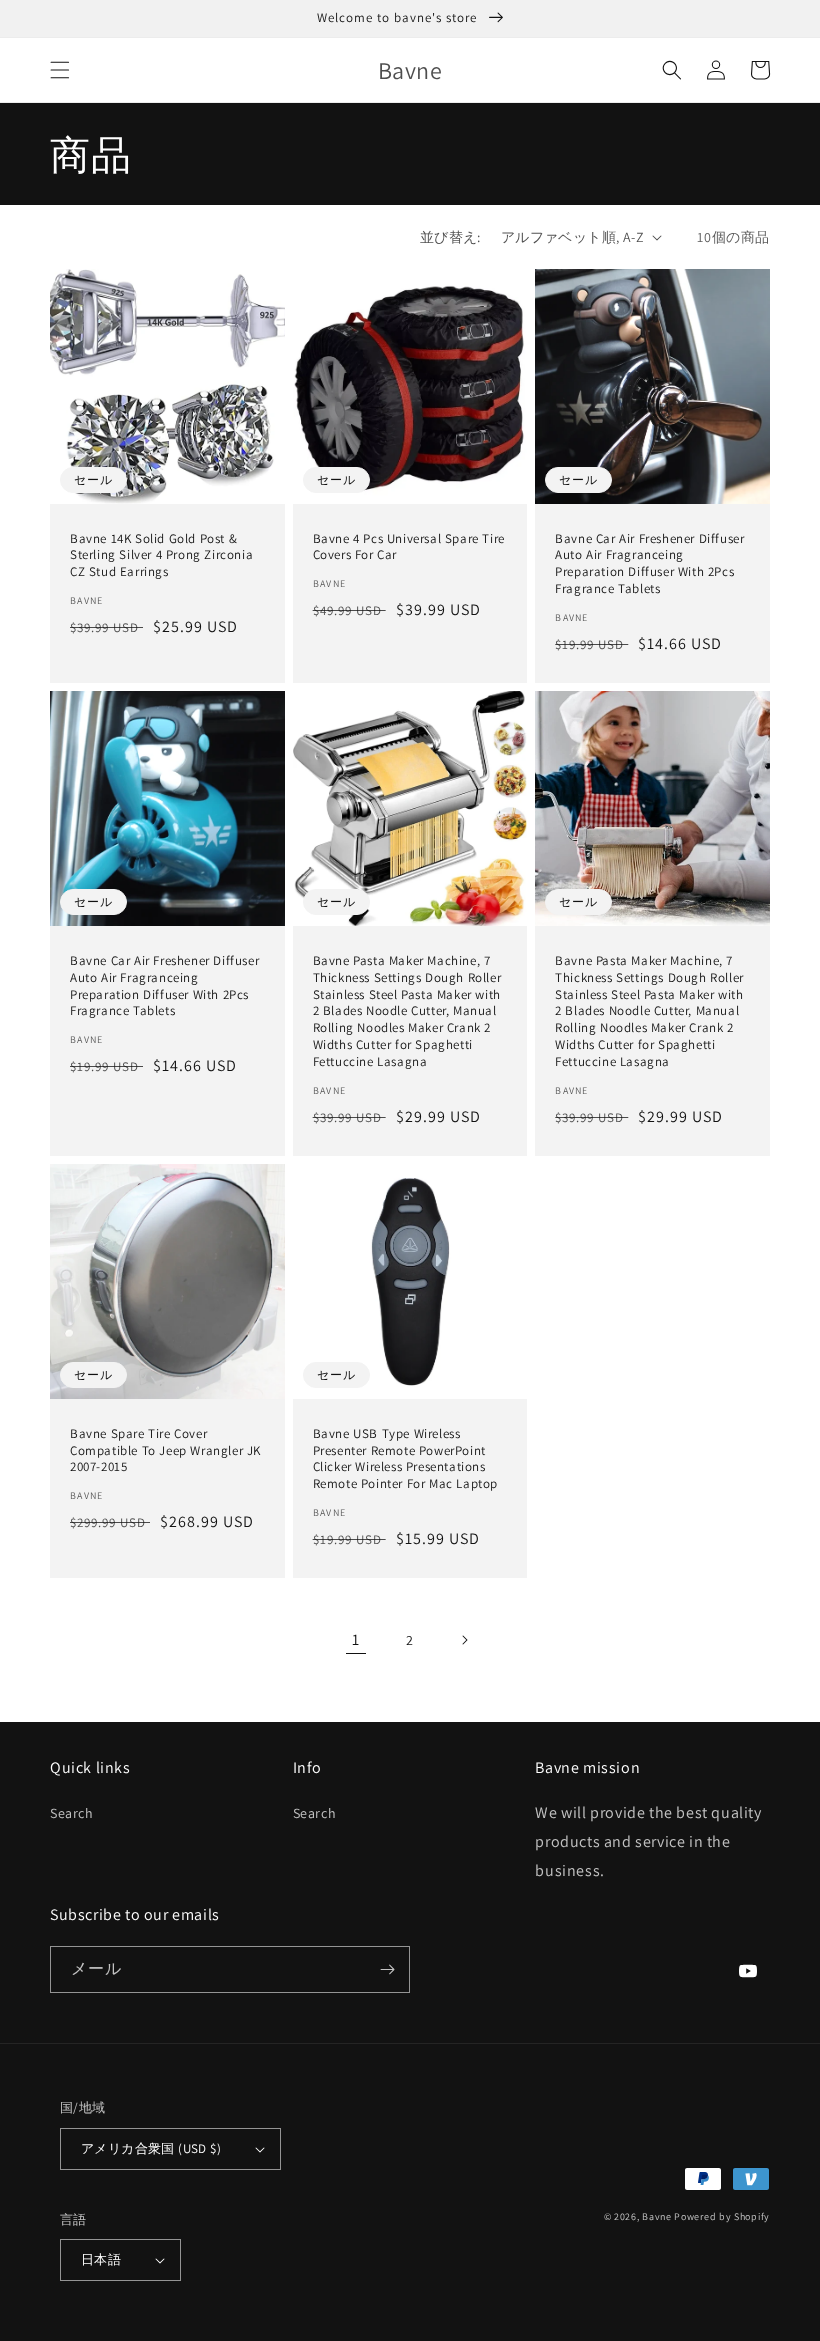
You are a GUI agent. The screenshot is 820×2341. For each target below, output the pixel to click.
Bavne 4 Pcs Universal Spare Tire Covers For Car (409, 547)
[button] (60, 70)
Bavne (657, 2216)
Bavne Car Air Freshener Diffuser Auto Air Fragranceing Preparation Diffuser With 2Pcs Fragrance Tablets (649, 564)
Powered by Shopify (722, 2216)
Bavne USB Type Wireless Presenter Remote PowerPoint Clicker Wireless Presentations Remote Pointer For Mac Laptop (405, 1459)
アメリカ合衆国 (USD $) (151, 2148)
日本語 (101, 2259)
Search (72, 1813)
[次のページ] (464, 1640)
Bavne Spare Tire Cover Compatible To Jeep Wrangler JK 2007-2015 (165, 1451)
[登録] (387, 1969)
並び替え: (450, 237)
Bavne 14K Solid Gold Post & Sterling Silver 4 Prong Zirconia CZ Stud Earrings (161, 556)
